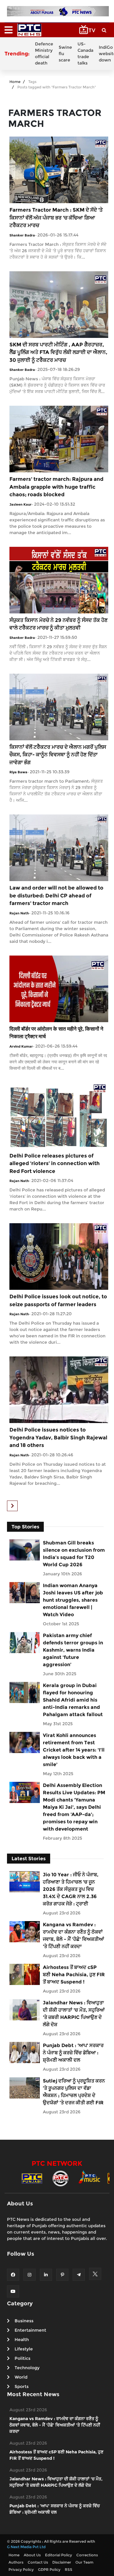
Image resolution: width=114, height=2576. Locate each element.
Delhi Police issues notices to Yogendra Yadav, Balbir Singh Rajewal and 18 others (58, 1437)
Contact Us (38, 2562)
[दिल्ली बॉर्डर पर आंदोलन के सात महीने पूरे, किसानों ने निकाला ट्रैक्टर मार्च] (59, 988)
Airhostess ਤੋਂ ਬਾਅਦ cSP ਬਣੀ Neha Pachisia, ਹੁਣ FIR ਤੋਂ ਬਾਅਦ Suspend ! (74, 1975)
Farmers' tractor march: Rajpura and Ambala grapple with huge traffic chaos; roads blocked (56, 487)
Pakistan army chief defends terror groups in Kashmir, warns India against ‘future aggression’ (73, 1650)
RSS (69, 2569)
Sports (22, 2386)
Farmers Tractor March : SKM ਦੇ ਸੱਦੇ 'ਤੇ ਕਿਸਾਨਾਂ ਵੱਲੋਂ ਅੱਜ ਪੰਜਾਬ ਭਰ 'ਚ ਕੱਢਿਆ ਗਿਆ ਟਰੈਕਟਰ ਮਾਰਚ (56, 218)
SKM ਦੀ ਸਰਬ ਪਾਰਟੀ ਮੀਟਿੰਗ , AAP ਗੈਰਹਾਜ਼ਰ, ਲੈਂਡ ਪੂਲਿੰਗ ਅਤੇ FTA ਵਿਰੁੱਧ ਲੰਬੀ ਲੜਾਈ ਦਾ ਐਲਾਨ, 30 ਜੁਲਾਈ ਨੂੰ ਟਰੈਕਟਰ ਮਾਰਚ (58, 352)
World (21, 2377)
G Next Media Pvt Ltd (26, 2547)
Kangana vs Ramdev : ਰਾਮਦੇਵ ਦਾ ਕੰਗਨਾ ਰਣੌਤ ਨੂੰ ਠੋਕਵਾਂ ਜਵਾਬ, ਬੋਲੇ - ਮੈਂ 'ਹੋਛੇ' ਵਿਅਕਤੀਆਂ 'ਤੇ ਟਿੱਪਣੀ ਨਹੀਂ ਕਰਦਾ (73, 1935)
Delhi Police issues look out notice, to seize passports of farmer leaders (58, 1300)
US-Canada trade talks (85, 53)
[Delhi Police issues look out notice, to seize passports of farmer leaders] (59, 1256)
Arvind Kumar (21, 1046)
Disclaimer (62, 2562)
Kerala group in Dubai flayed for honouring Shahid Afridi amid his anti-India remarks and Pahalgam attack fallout (73, 1700)
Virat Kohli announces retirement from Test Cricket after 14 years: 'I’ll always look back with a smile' (74, 1750)
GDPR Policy (49, 2569)
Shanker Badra (22, 235)
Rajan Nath (19, 913)
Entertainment (30, 2330)
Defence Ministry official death (44, 53)
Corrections (87, 2555)
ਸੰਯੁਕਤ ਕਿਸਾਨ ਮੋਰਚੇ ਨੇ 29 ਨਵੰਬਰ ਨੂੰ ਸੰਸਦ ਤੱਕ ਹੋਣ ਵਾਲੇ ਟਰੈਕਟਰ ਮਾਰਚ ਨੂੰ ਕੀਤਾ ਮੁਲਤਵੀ (59, 624)
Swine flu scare (65, 54)
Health (22, 2340)
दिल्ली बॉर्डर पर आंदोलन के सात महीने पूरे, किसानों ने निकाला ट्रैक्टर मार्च (56, 1033)
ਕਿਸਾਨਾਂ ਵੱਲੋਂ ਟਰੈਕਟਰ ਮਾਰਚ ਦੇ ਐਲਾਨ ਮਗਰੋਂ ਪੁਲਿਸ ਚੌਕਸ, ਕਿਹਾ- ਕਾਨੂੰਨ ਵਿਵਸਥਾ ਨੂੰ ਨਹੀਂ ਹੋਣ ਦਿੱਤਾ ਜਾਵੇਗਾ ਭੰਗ (58, 755)
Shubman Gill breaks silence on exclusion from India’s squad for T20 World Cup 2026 (74, 1554)
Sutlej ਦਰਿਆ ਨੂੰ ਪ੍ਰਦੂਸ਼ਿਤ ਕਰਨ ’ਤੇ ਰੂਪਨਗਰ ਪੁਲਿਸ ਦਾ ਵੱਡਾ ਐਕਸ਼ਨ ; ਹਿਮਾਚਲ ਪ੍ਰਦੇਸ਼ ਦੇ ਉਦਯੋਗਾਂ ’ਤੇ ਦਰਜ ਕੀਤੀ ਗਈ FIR (74, 2092)
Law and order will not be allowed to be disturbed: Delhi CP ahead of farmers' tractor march (56, 895)
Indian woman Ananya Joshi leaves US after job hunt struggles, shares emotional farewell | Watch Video (73, 1600)
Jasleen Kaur (21, 504)
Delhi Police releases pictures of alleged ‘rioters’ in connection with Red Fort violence (55, 1163)
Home (15, 82)
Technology (27, 2368)
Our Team (84, 2562)
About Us (32, 2555)
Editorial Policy (59, 2555)
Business (24, 2321)
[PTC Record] (60, 2178)
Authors (16, 2562)
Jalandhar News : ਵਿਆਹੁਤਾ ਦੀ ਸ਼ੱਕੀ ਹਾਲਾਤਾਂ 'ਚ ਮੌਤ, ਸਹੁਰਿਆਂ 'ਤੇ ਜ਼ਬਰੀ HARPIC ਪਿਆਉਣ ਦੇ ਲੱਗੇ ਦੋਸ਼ (74, 2014)
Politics (22, 2358)
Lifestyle (24, 2349)
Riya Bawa (18, 772)
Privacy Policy (21, 2569)
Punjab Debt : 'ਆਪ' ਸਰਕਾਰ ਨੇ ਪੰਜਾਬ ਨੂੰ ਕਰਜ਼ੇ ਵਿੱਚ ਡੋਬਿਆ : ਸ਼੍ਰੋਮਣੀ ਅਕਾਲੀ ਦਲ (73, 2053)
